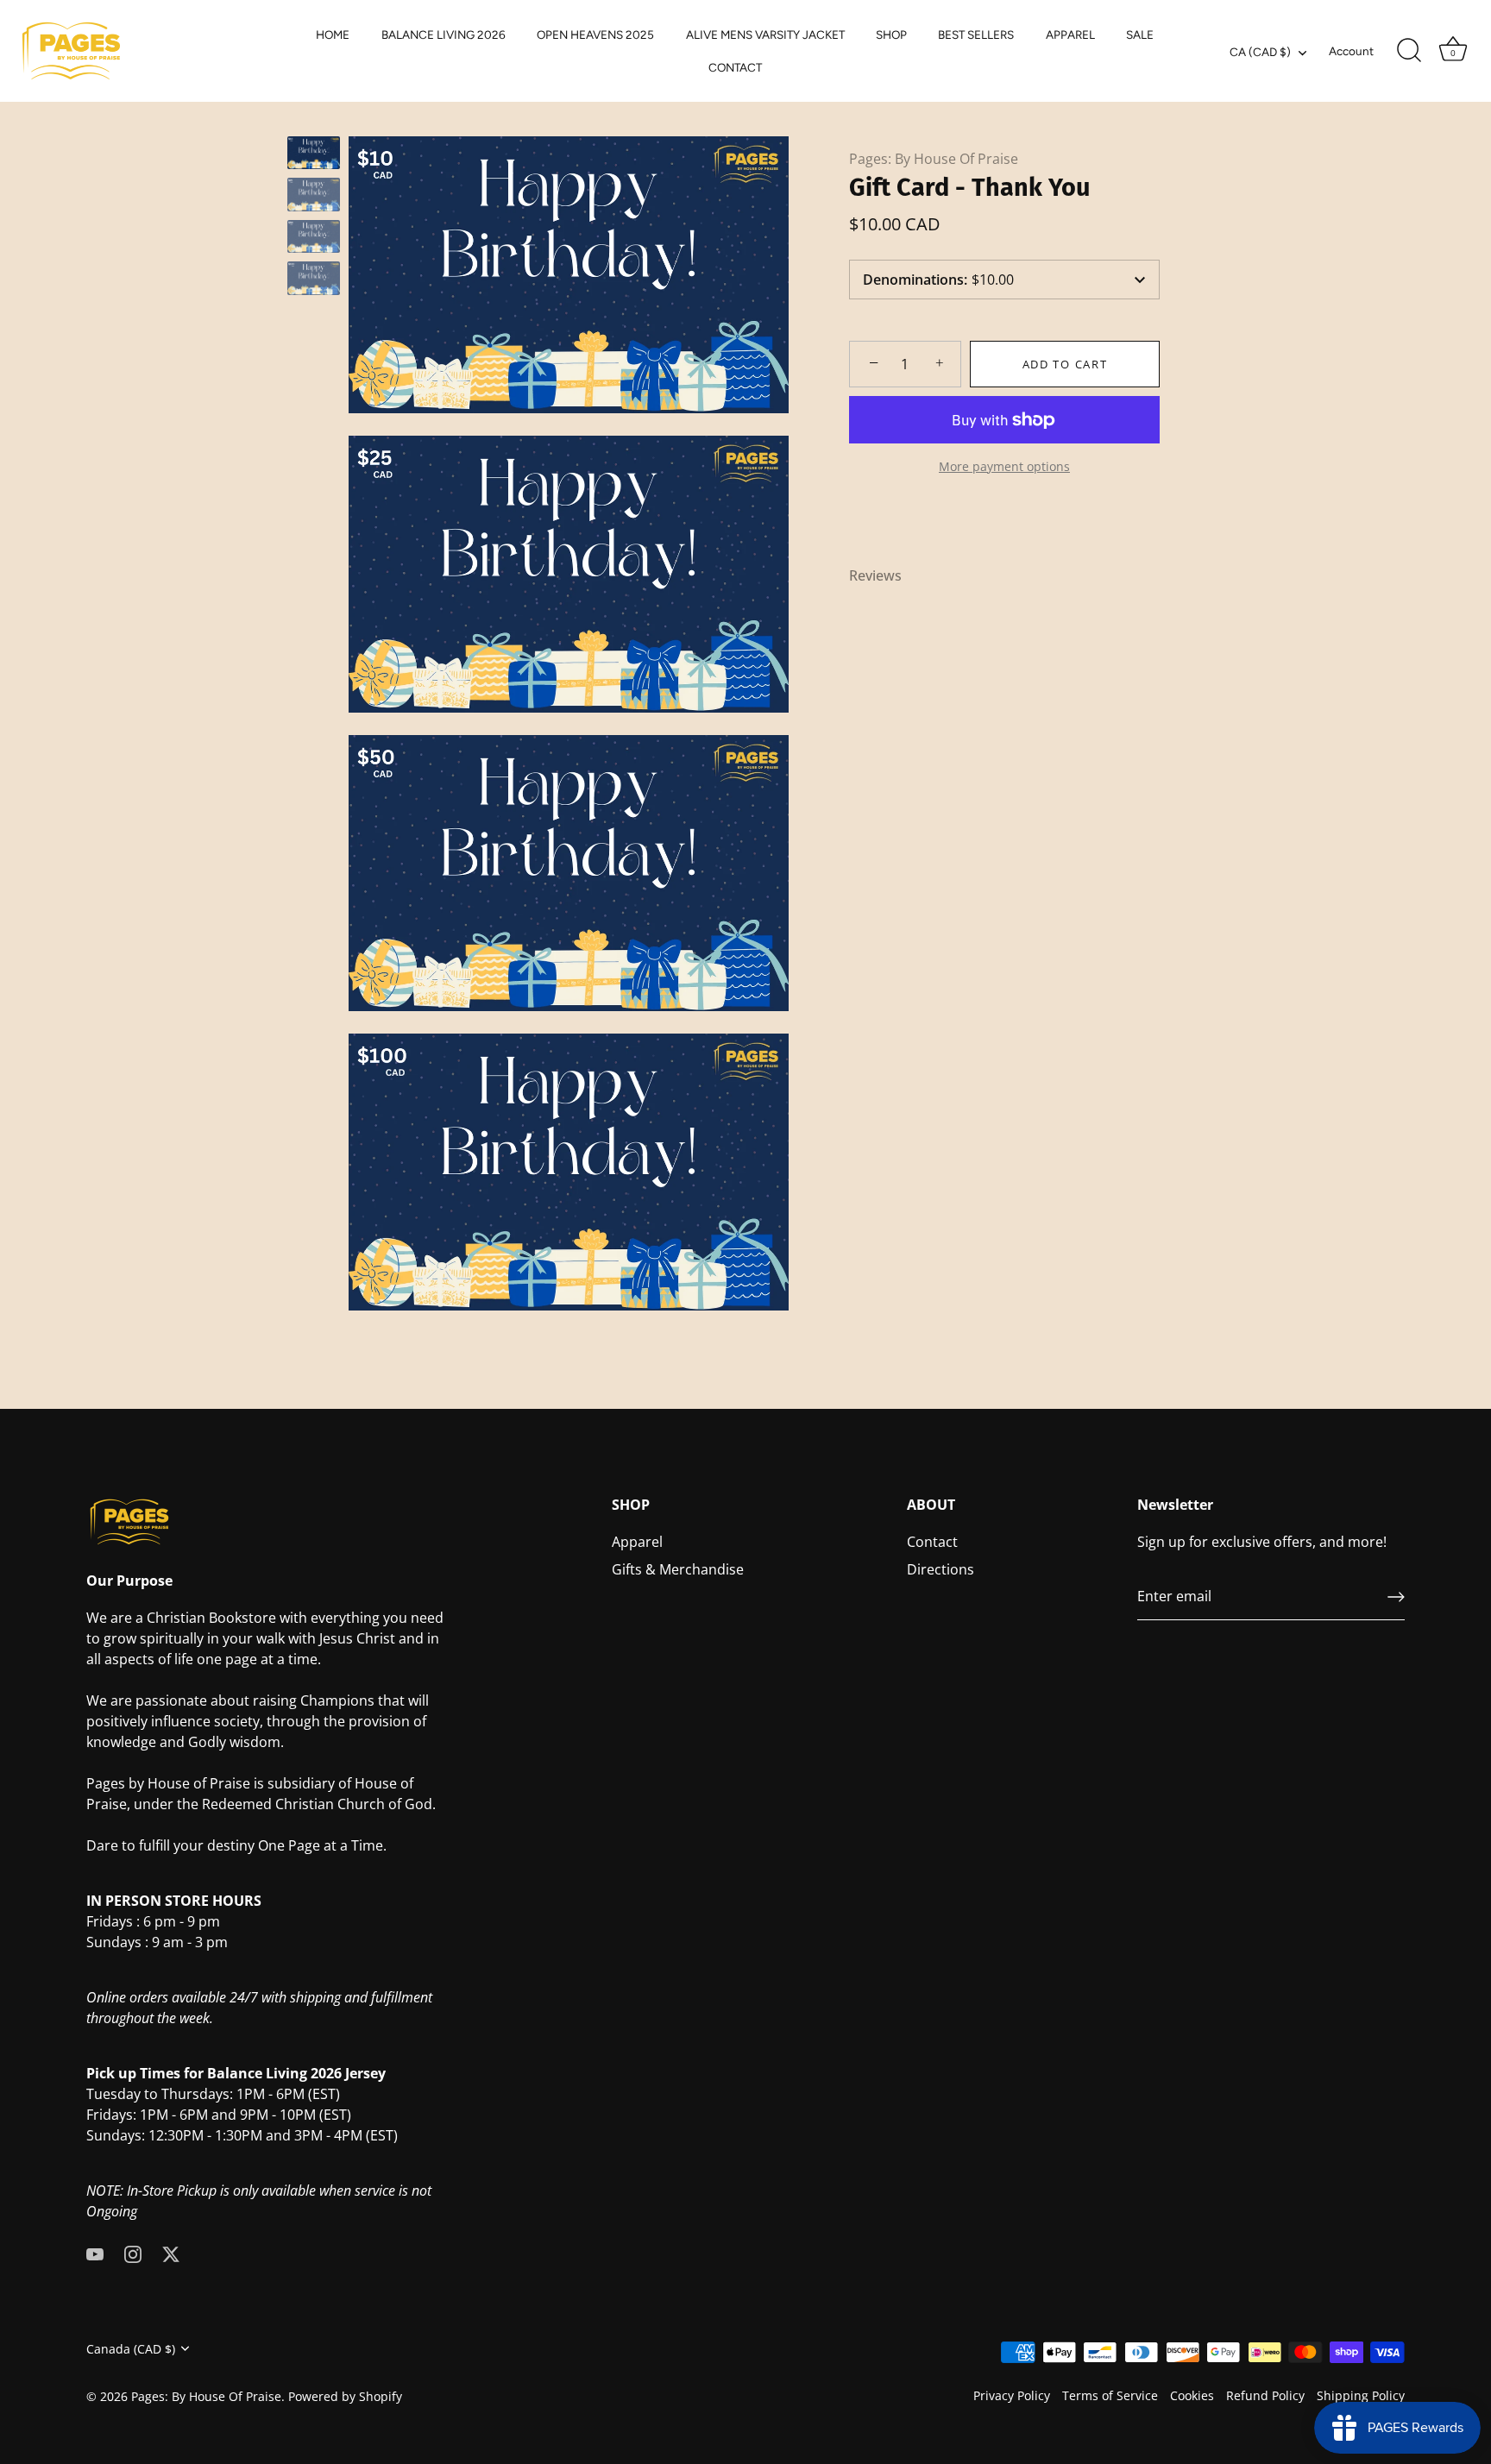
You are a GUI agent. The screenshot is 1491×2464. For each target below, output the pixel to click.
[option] (314, 155)
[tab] (884, 575)
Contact (932, 1543)
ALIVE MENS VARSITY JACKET (765, 35)
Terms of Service (1110, 2395)
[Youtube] (95, 2253)
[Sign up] (1396, 1597)
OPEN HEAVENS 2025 (595, 35)
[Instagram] (133, 2253)
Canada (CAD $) (131, 2349)
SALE (1140, 35)
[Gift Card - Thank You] (314, 153)
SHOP (891, 35)
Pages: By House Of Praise (934, 159)
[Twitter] (171, 2253)
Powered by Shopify (345, 2396)
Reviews (875, 575)
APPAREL (1070, 35)
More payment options (1004, 466)
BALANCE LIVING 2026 (444, 35)
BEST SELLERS (976, 35)
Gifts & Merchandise (678, 1570)
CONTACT (735, 67)
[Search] (1409, 51)
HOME (333, 35)
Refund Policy (1265, 2395)
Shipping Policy (1361, 2395)
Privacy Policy (1012, 2395)
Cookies (1192, 2395)
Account (1351, 51)
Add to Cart (1065, 364)
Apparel (637, 1543)
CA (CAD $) (1260, 52)
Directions (941, 1570)
